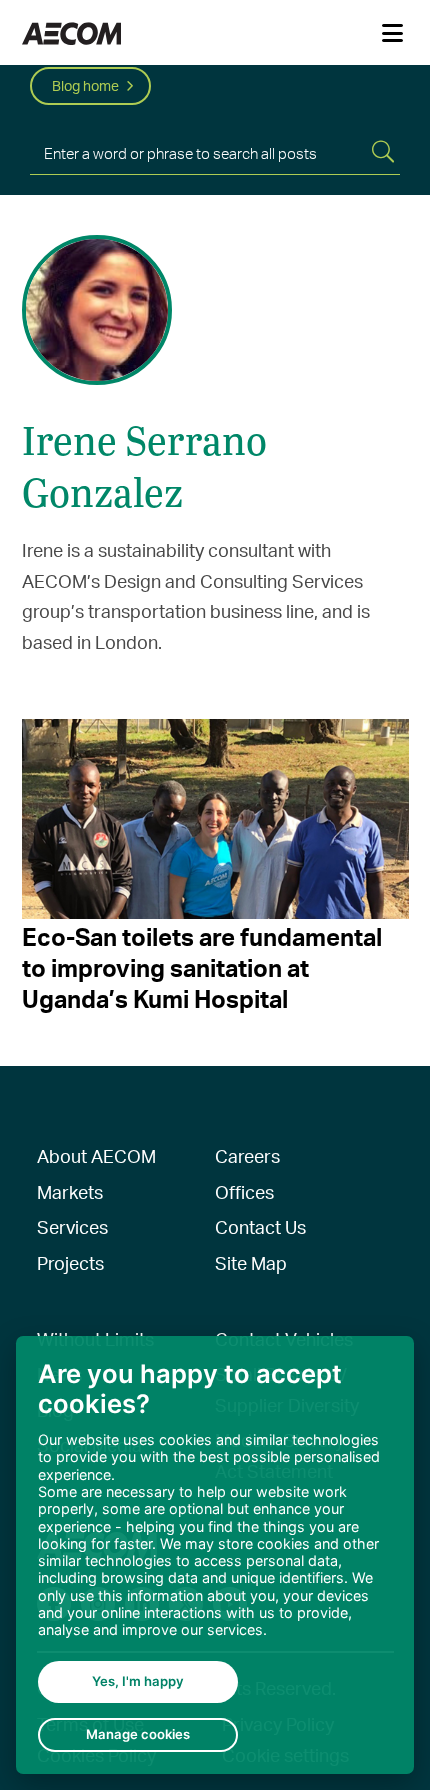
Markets (70, 1191)
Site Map (251, 1262)
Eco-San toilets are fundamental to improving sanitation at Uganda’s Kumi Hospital (202, 967)
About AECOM (96, 1155)
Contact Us (260, 1226)
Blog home (85, 85)
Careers (247, 1155)
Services (72, 1226)
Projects (70, 1262)
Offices (244, 1191)
